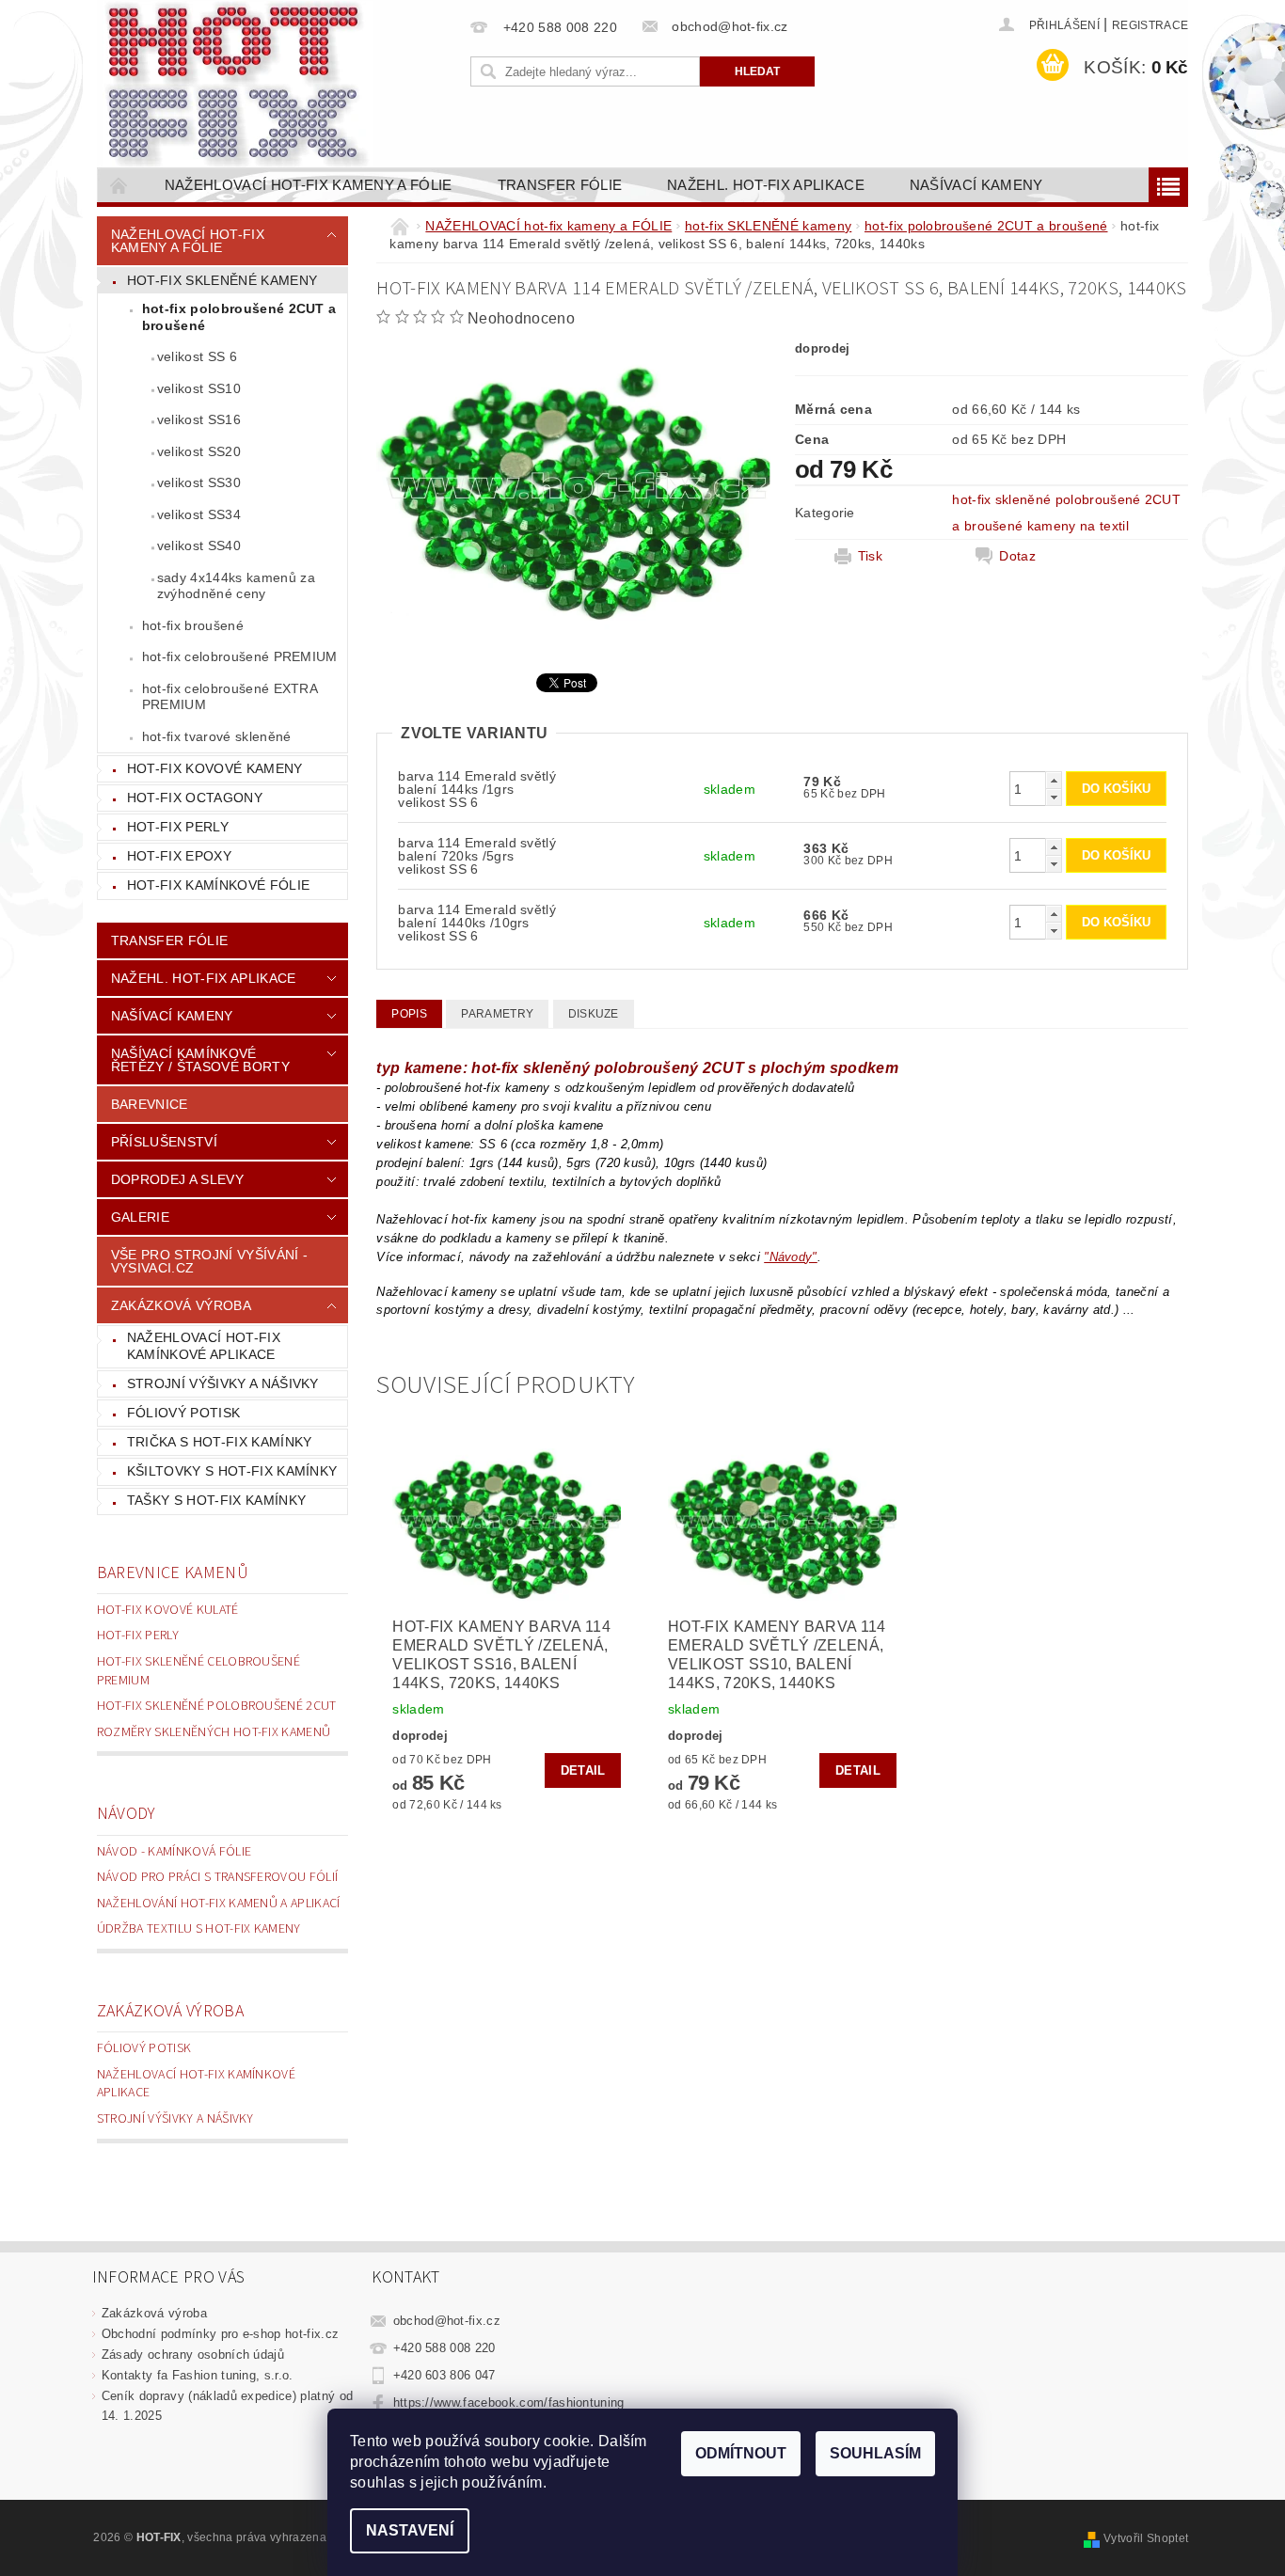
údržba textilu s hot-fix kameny (199, 1929)
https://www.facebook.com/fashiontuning (509, 2402)
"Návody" (791, 1257)
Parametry (497, 1014)
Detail (583, 1770)
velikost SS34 (199, 514)
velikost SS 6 (197, 356)
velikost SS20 (199, 451)
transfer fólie (560, 185)
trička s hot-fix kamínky (220, 1442)
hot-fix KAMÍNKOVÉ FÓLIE (218, 885)
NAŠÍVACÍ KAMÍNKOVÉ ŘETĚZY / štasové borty (200, 1060)
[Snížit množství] (1054, 797)
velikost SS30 (199, 482)
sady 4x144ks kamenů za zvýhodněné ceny (236, 586)
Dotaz (1017, 556)
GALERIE (140, 1217)
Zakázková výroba (170, 2011)
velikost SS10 (199, 388)
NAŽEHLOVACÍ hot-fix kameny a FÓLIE (309, 185)
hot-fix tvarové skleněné (217, 736)
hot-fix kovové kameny (215, 768)
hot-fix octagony (195, 798)
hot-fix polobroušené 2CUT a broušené (239, 317)
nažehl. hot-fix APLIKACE (766, 185)
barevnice (150, 1104)
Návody (127, 1814)
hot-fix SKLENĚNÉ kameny (222, 280)
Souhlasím (875, 2453)
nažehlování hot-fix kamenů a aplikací (219, 1904)
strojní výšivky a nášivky (223, 1383)
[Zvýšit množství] (1054, 780)
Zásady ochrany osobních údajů (193, 2355)
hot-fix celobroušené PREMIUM (240, 656)
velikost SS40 (199, 545)
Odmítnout (741, 2453)
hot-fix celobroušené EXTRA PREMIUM (230, 697)
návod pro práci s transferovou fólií (218, 1877)
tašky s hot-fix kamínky (216, 1500)
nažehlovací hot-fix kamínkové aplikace (204, 1346)
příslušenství (164, 1142)
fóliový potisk (183, 1413)
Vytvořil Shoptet (1146, 2538)
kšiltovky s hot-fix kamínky (232, 1471)
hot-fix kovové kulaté (168, 1610)
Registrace (1150, 25)
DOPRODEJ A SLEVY (177, 1179)
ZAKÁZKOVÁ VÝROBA (181, 1305)
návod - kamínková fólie (174, 1852)
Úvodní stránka (119, 185)
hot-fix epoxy (179, 856)
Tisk (870, 556)
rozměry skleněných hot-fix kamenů (214, 1732)
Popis (409, 1014)
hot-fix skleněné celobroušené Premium (198, 1671)
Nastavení (410, 2530)
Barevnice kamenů (173, 1573)
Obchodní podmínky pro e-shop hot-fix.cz (220, 2334)
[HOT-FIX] (238, 85)
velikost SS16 (199, 419)
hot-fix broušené (193, 625)
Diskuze (594, 1014)
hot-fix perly (178, 827)
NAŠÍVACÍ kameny (976, 185)
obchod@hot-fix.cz (447, 2321)
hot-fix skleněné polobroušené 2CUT (217, 1706)
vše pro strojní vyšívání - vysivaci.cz (209, 1261)
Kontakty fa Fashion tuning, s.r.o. (198, 2375)
